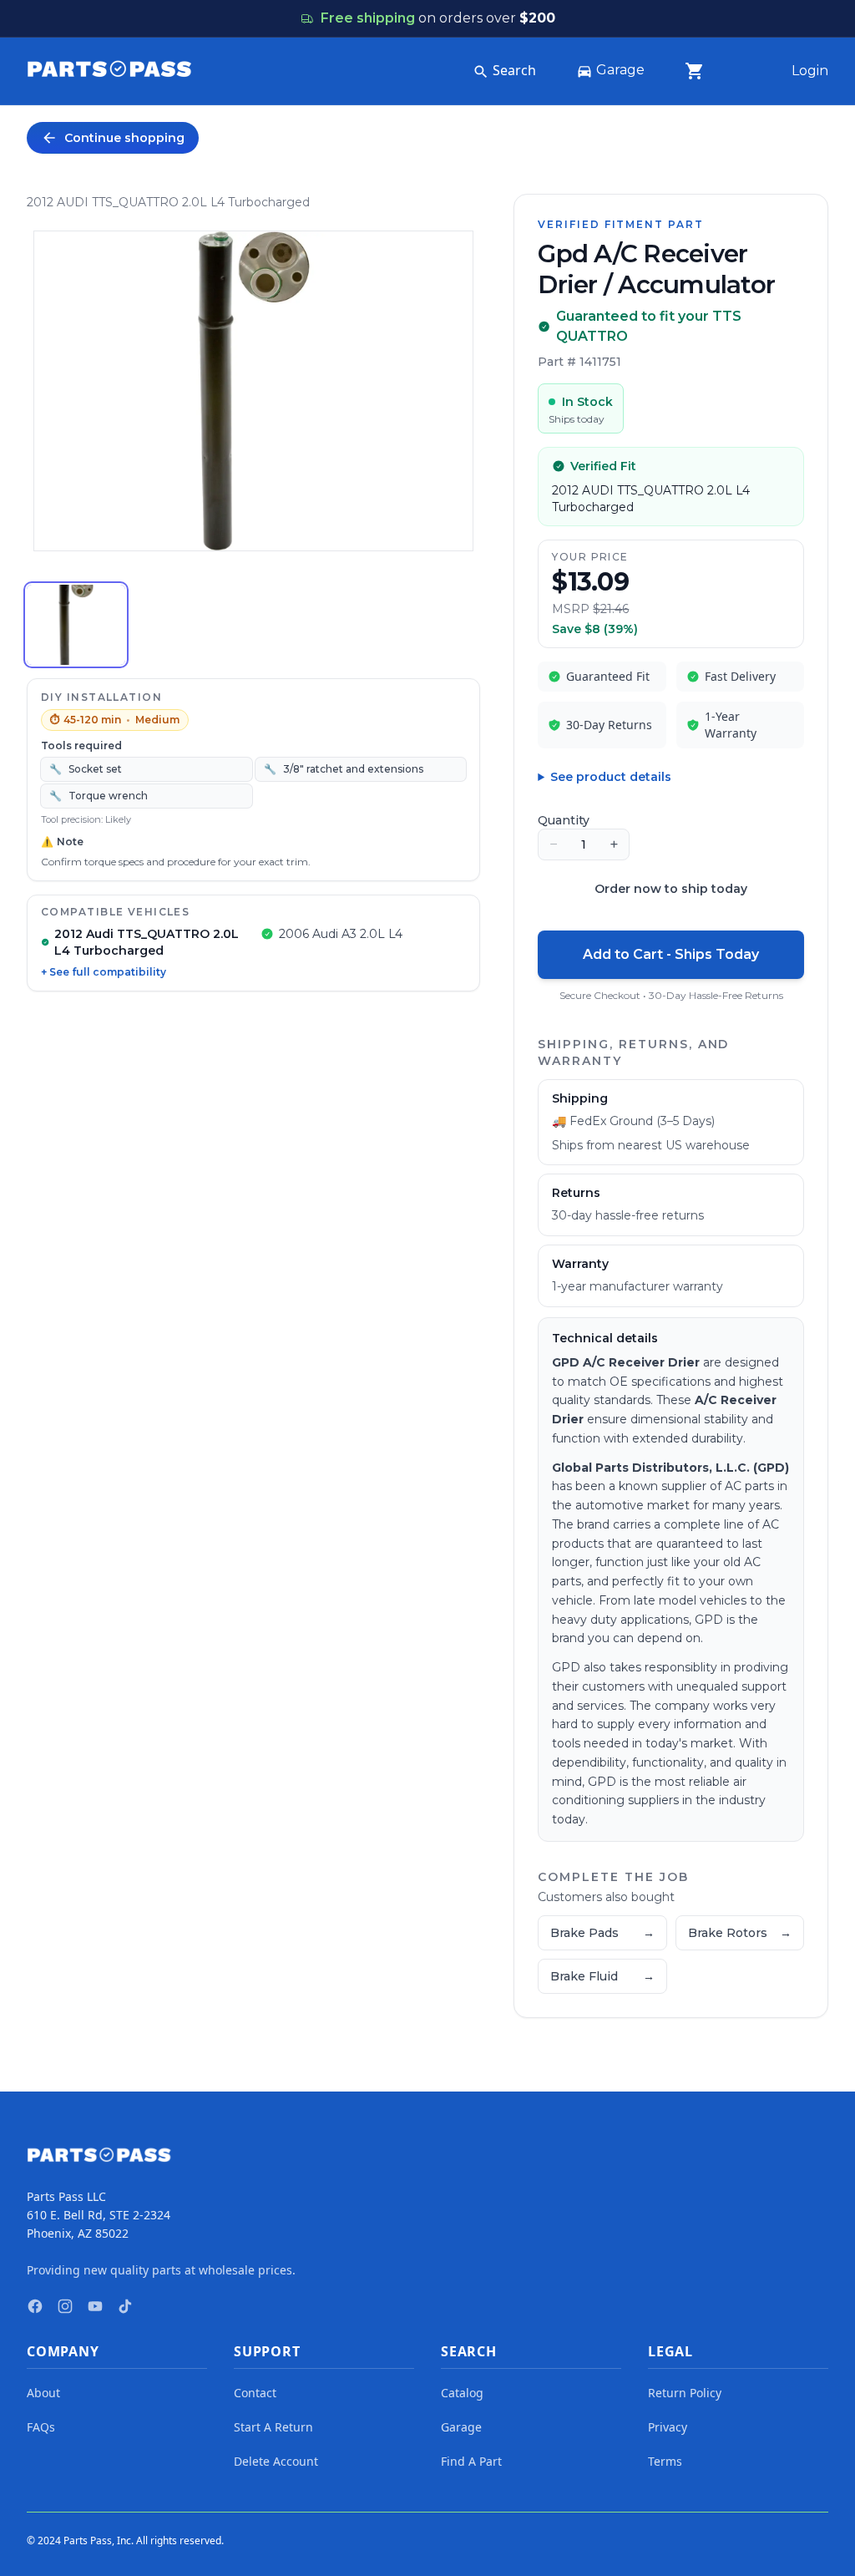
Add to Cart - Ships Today (671, 954)
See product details (611, 777)
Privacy (668, 2427)
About (43, 2393)
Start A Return (273, 2427)
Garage (620, 70)
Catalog (462, 2393)
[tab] (76, 625)
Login (810, 71)
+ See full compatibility (104, 972)
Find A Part (471, 2461)
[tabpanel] (253, 391)
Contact (255, 2393)
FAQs (41, 2427)
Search (514, 70)
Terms (665, 2461)
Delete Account (276, 2461)
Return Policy (685, 2393)
